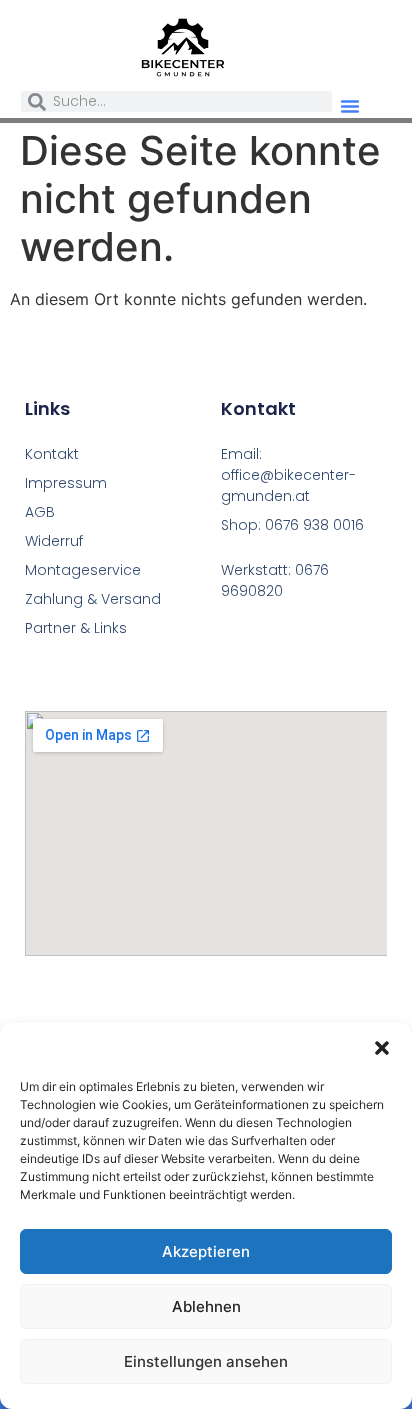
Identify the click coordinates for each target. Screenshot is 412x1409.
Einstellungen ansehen (206, 1361)
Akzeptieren (206, 1251)
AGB (40, 512)
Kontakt (52, 454)
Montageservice (83, 570)
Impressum (66, 483)
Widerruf (54, 541)
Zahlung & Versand (93, 599)
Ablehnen (206, 1306)
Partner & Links (76, 628)
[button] (382, 1048)
